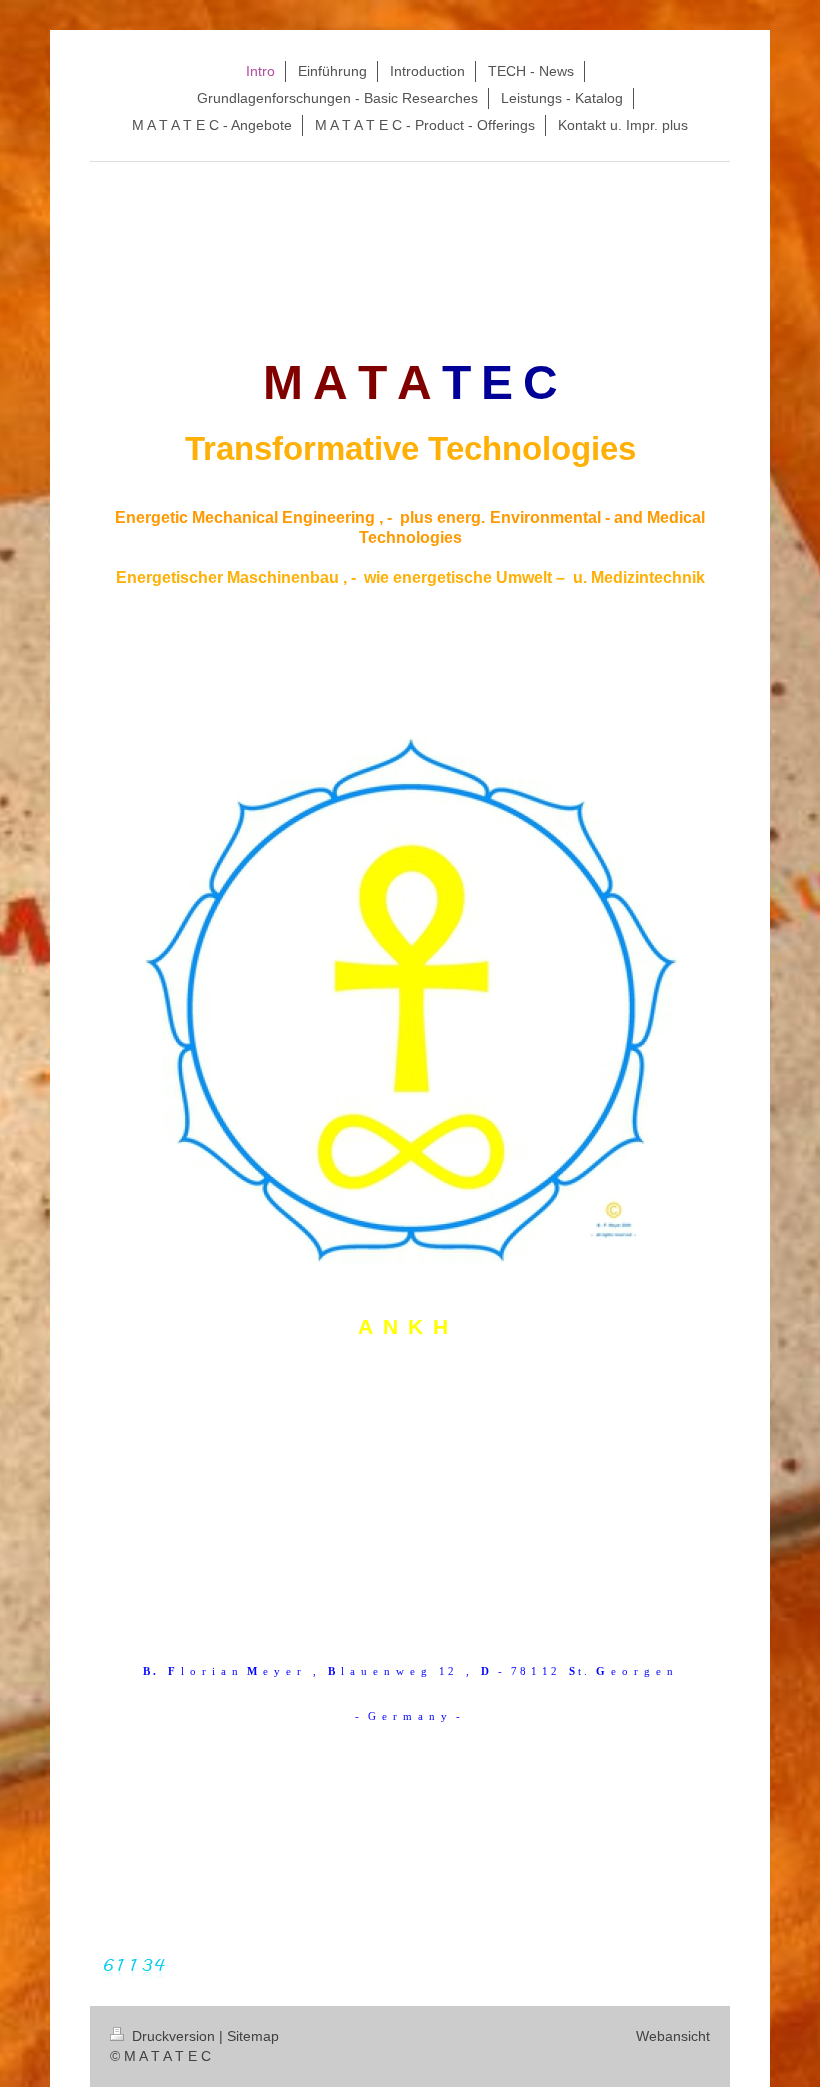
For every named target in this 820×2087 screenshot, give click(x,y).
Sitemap (253, 2036)
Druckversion (173, 2036)
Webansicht (673, 2036)
